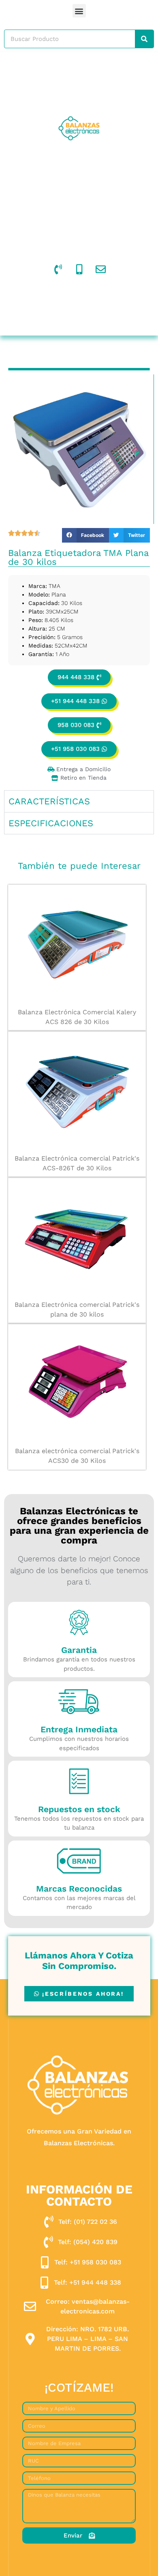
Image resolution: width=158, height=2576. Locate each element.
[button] (79, 11)
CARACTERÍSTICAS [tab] (49, 801)
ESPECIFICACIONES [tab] (51, 823)
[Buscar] (144, 39)
